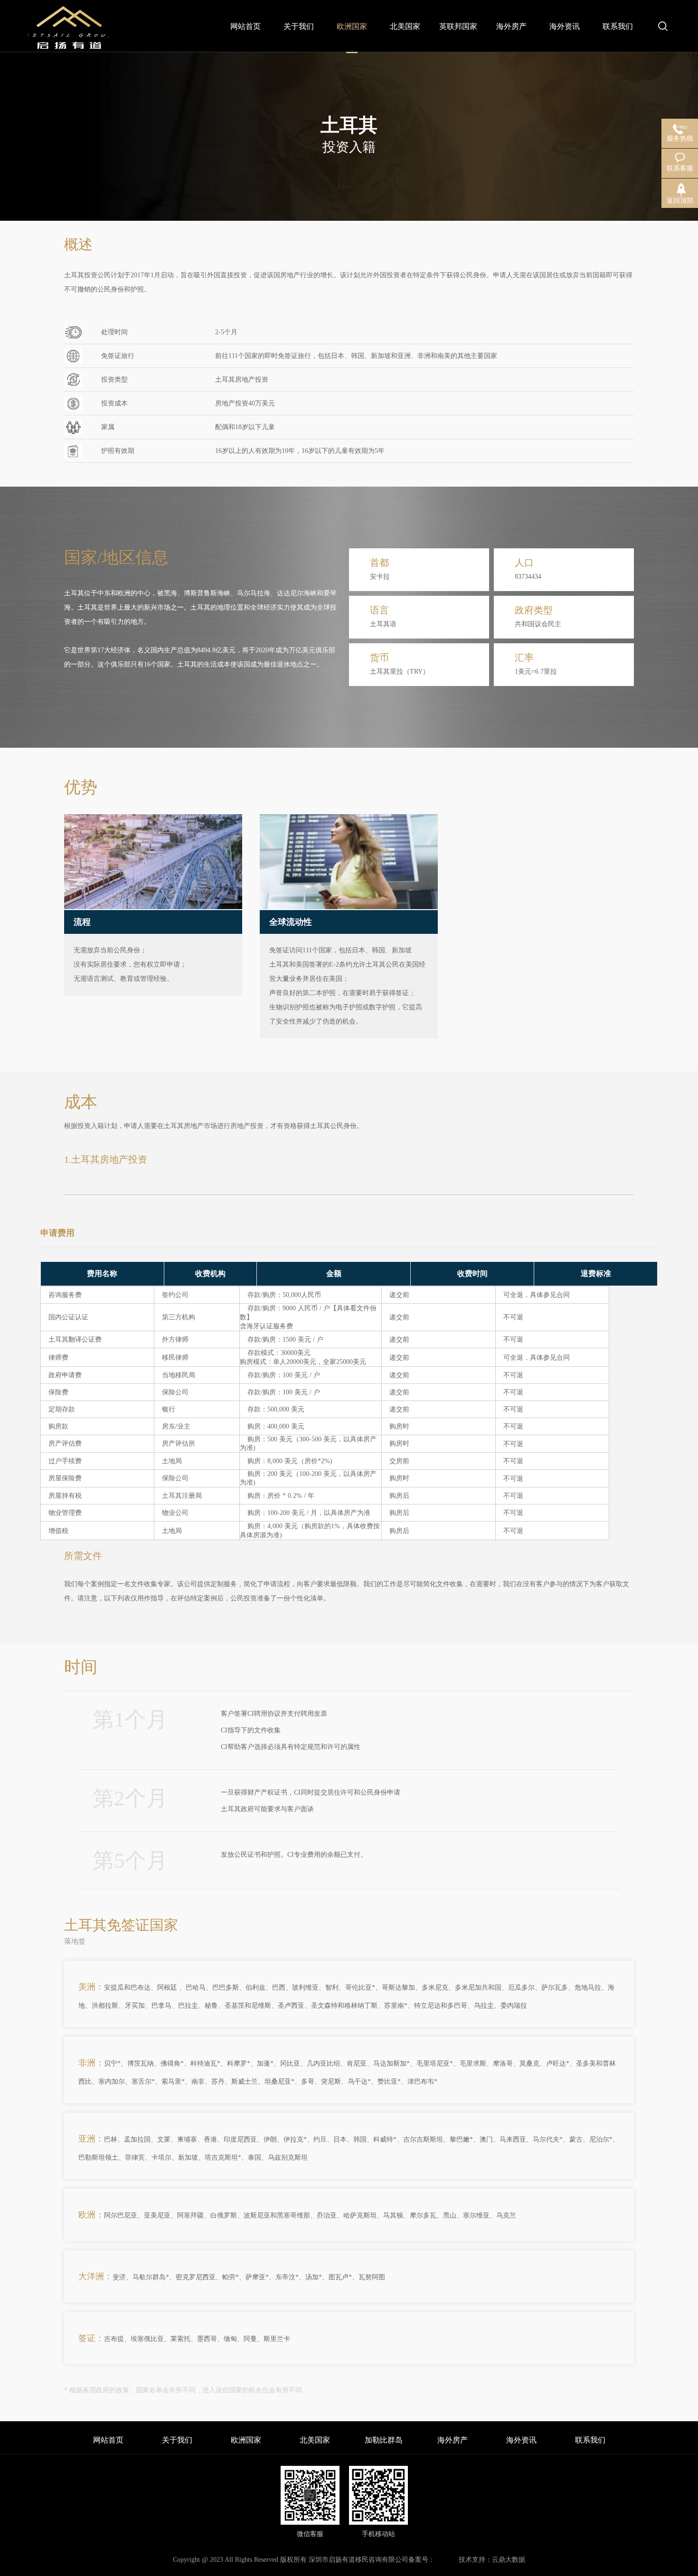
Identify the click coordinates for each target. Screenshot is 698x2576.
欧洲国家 (246, 2440)
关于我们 (177, 2440)
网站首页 (108, 2440)
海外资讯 (521, 2440)
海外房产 (453, 2440)
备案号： (422, 2560)
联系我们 (590, 2440)
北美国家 (315, 2440)
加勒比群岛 (384, 2440)
